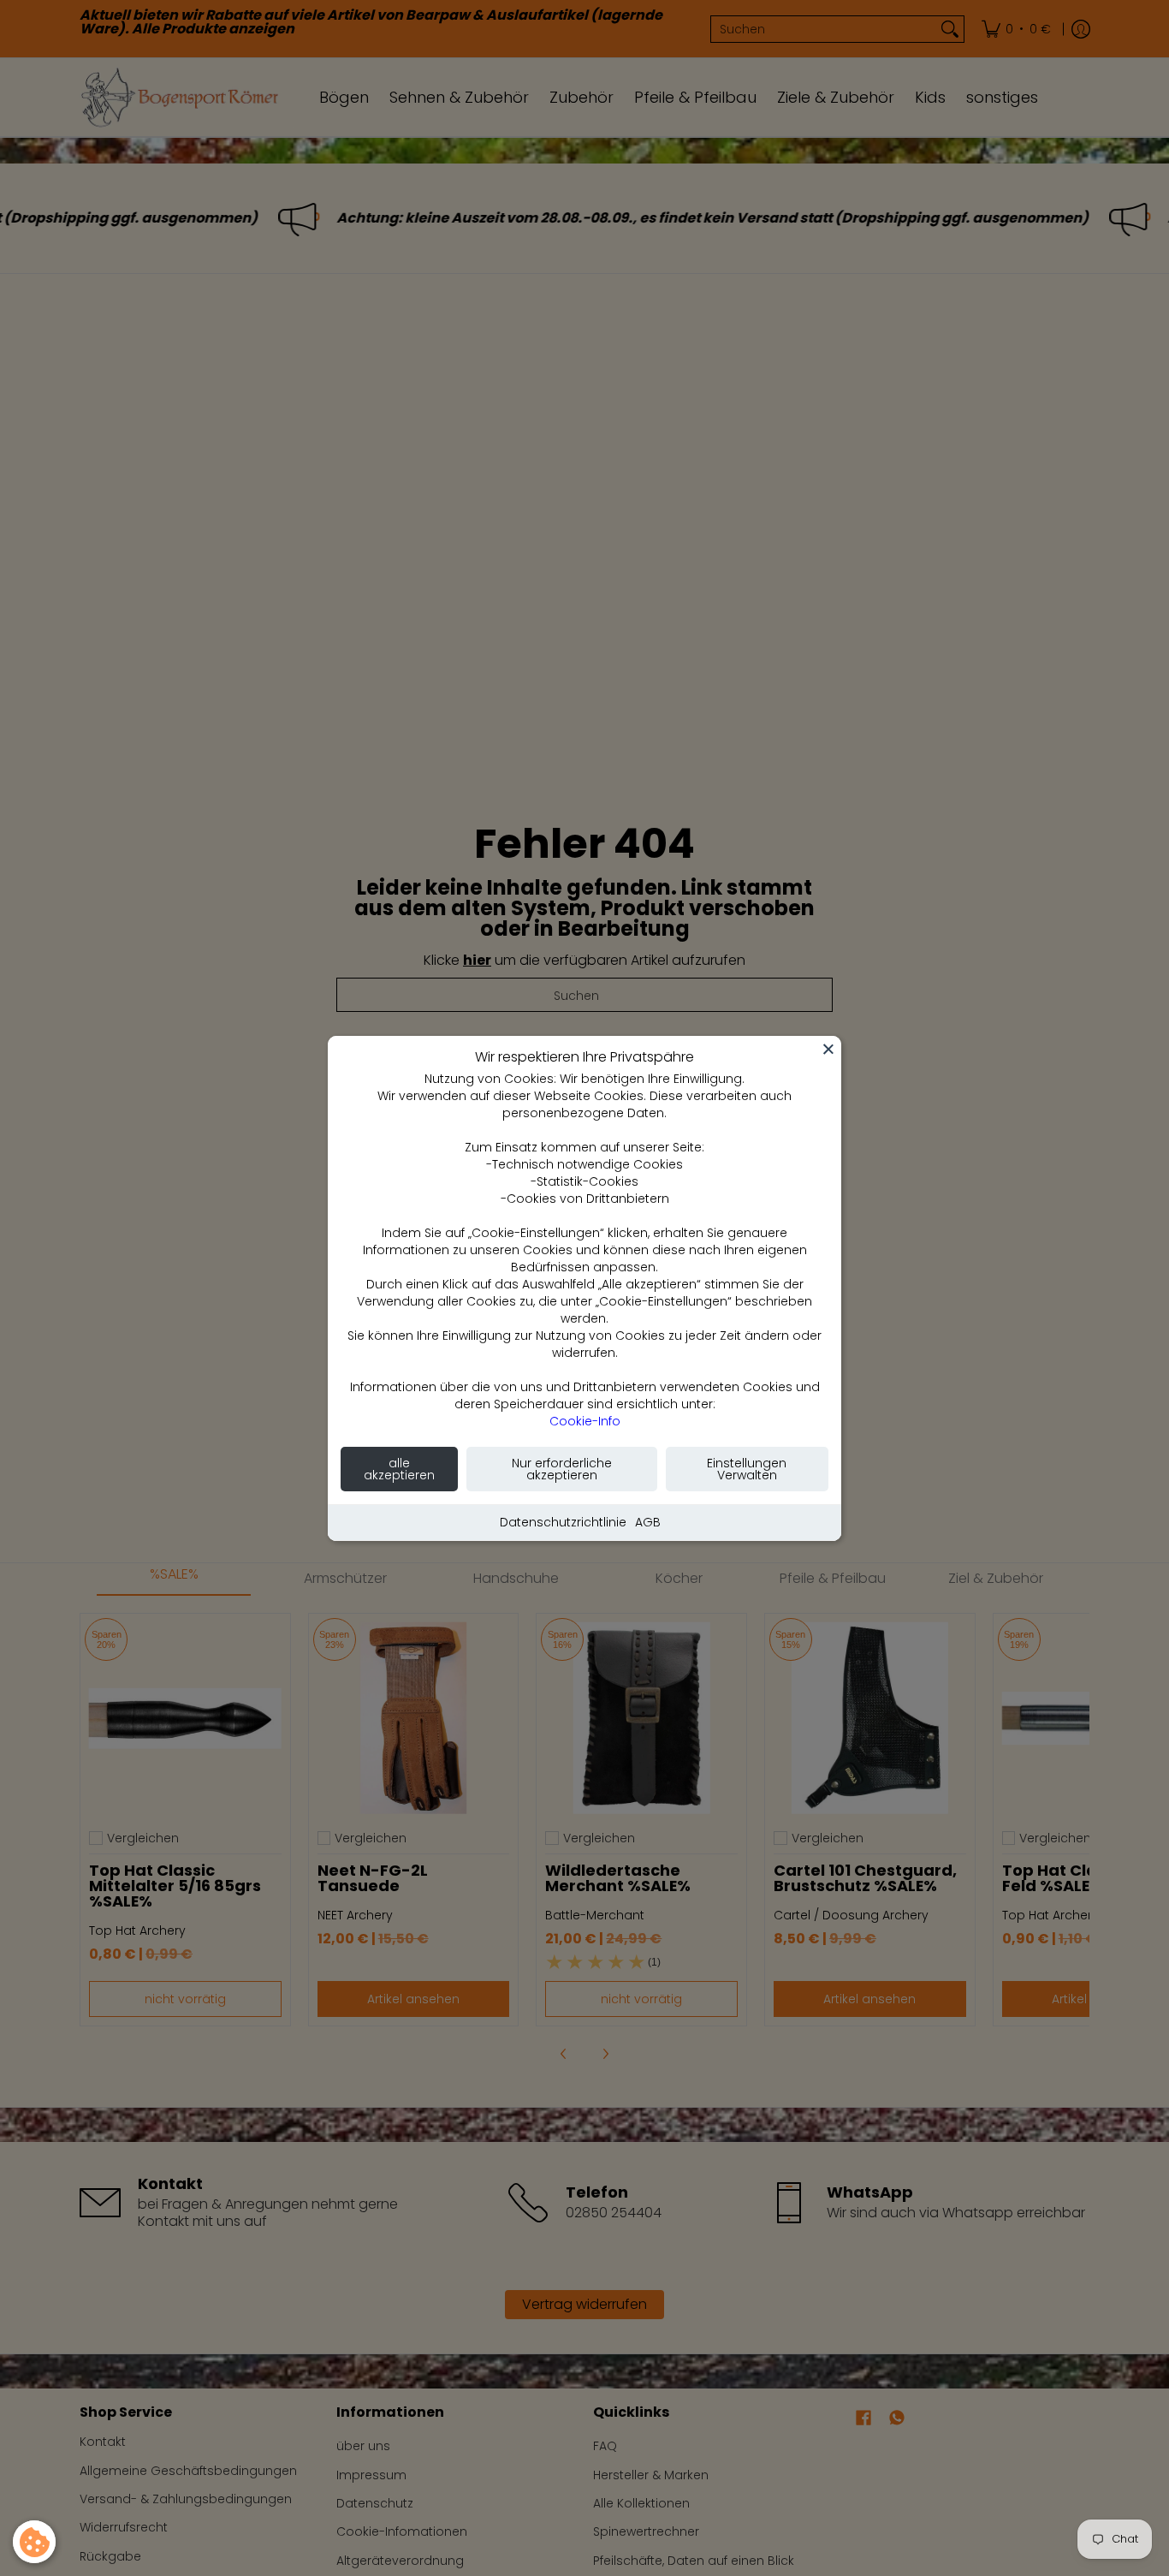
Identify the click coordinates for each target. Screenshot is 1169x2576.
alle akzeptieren (399, 1469)
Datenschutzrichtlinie (563, 1522)
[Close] (828, 1049)
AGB (648, 1522)
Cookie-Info (585, 1421)
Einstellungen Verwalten (747, 1469)
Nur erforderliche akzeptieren (562, 1469)
